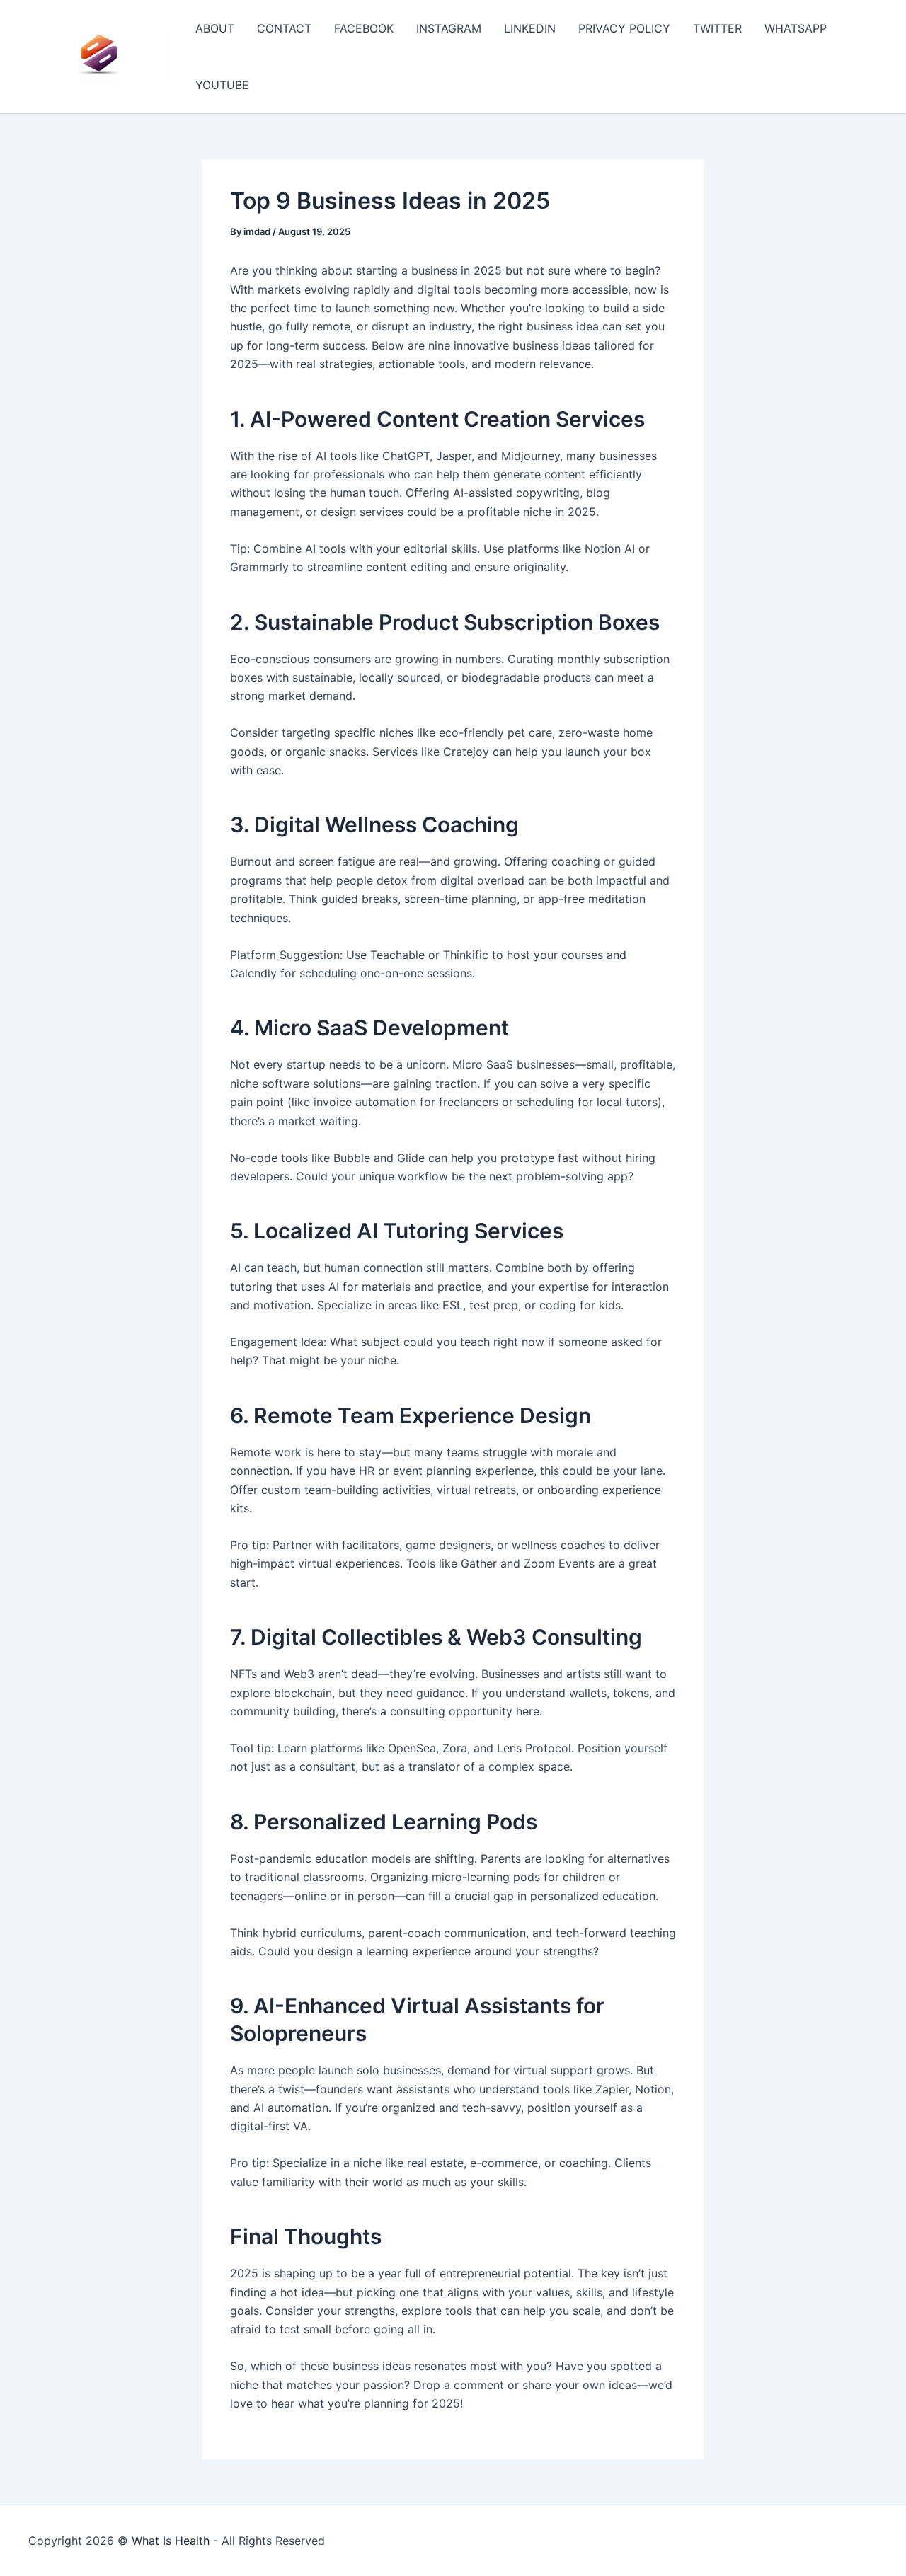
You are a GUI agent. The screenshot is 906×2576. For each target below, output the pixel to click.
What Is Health (171, 2541)
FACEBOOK (364, 28)
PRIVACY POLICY (624, 28)
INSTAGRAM (449, 28)
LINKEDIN (530, 28)
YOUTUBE (222, 85)
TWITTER (717, 28)
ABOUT (215, 28)
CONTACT (284, 28)
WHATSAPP (796, 28)
